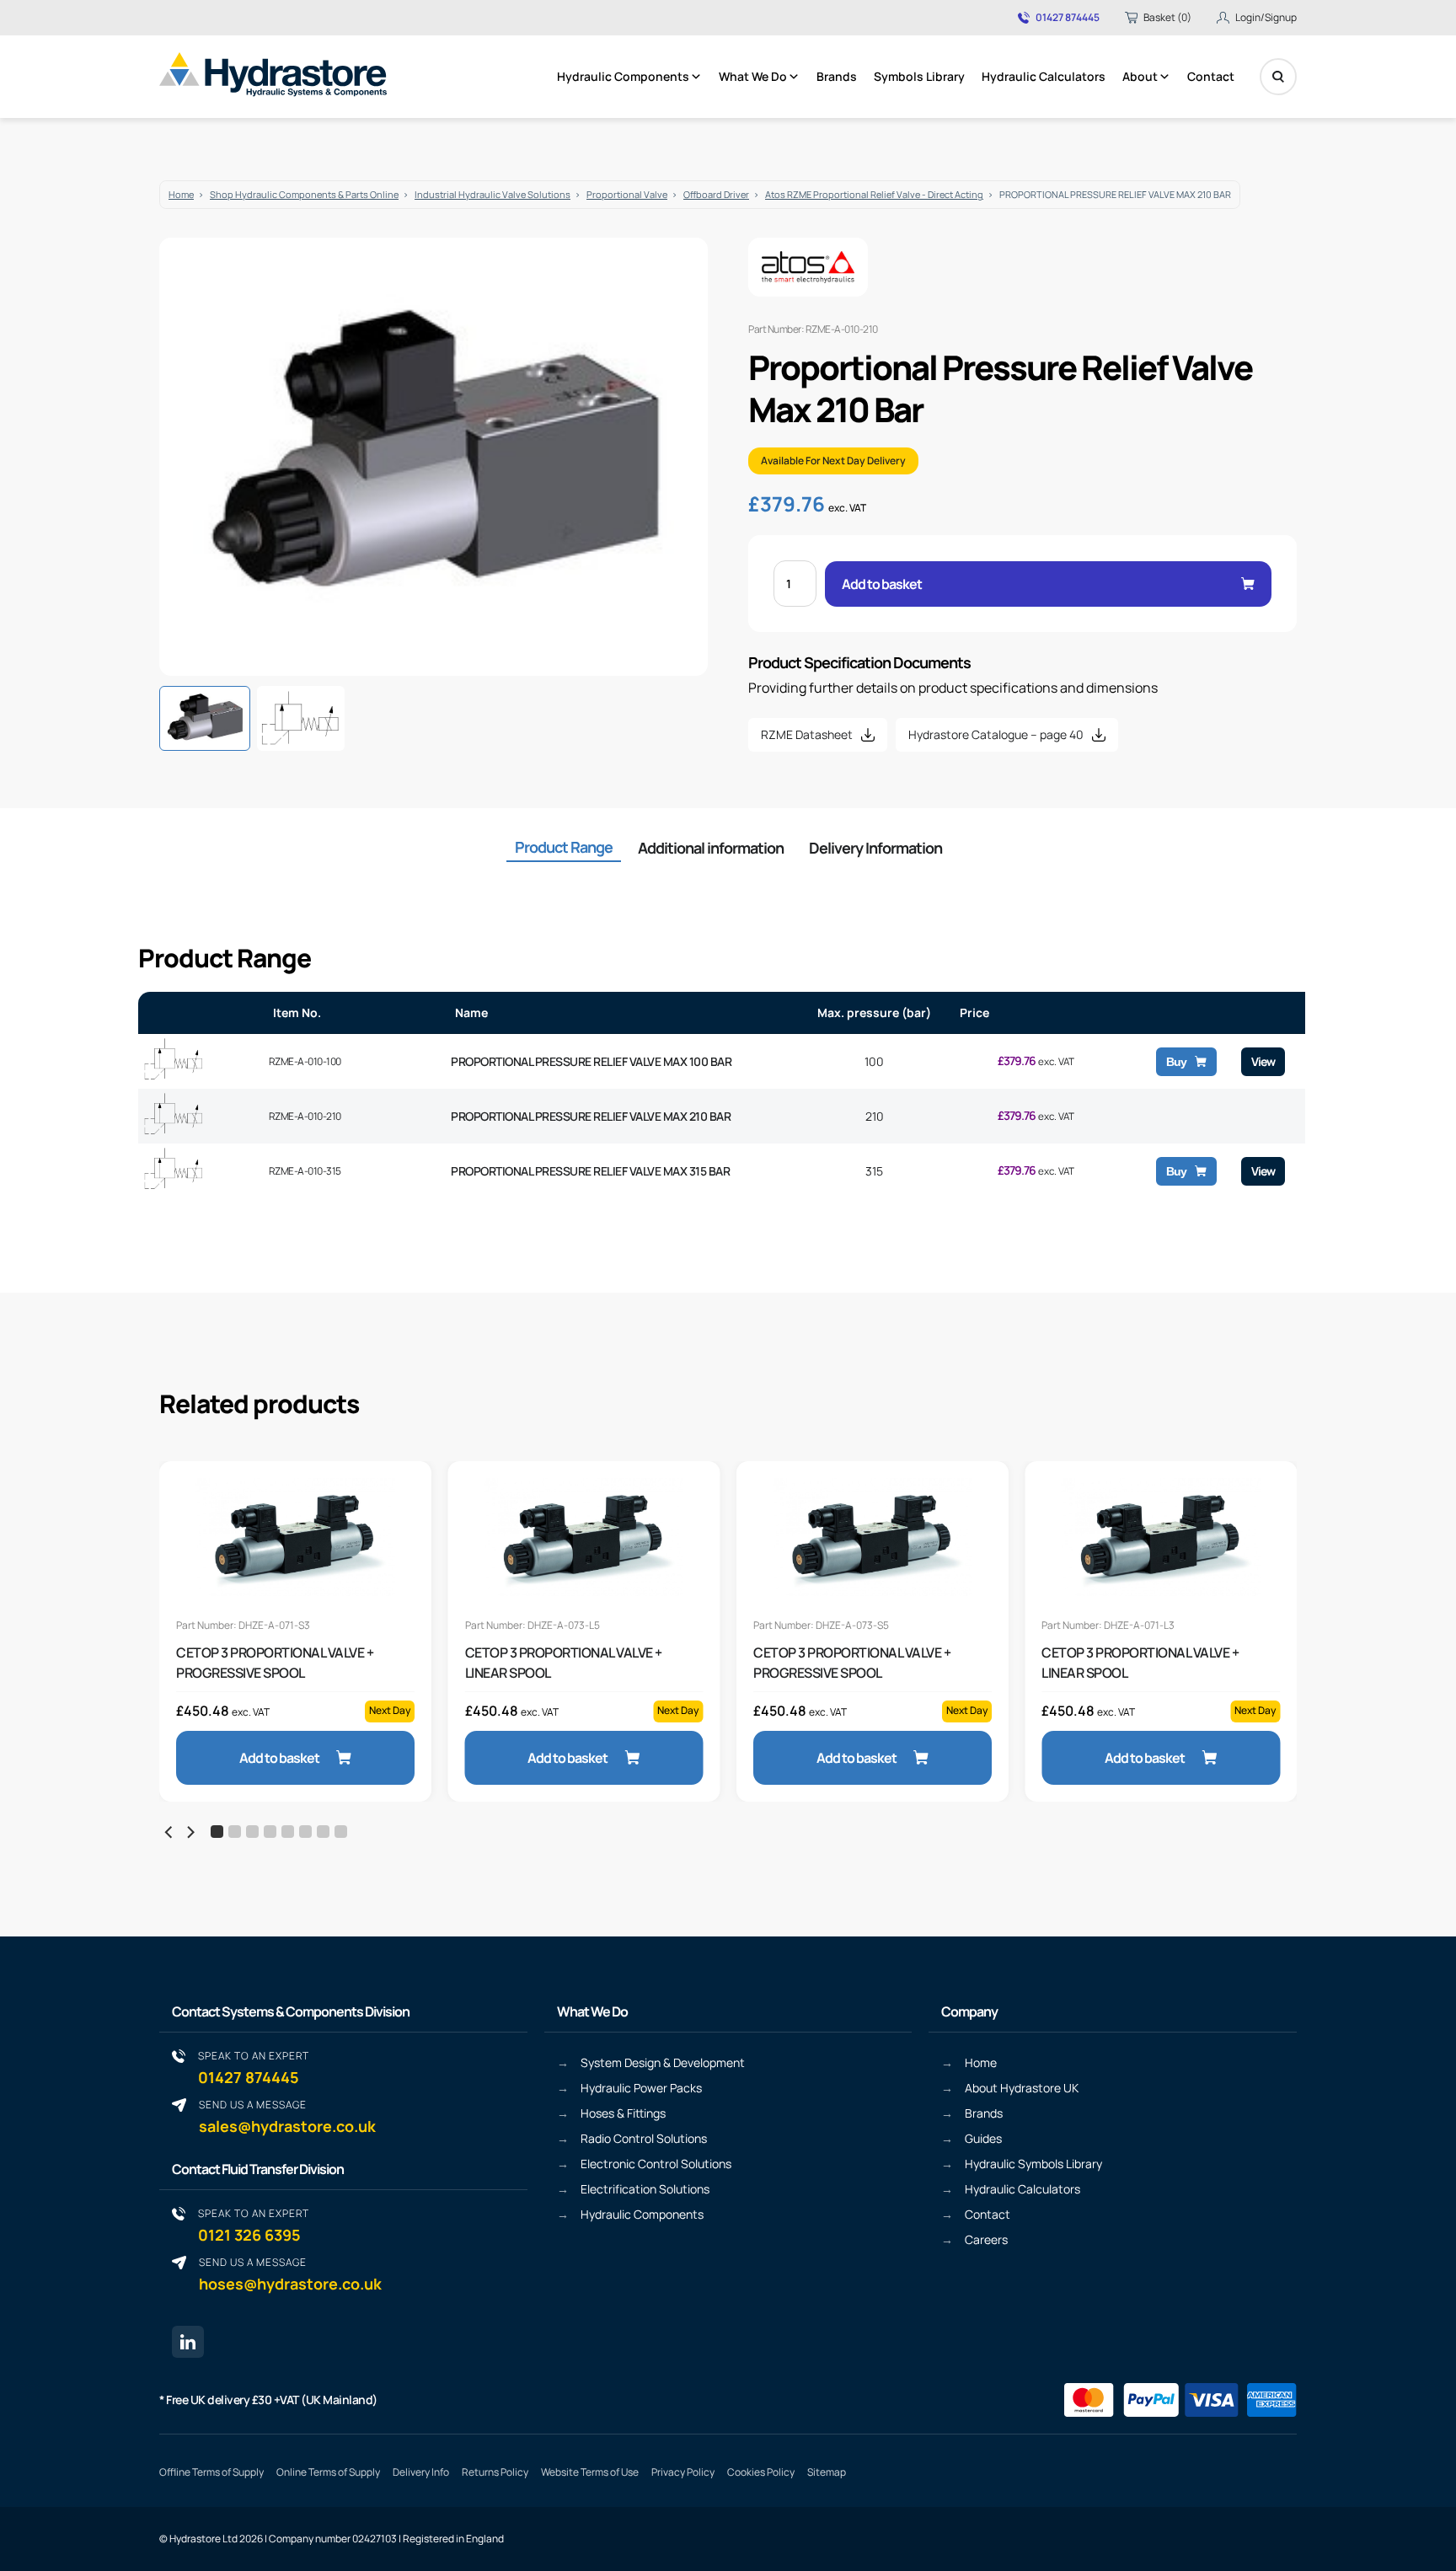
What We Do (753, 76)
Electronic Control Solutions (656, 2164)
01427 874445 (1068, 18)
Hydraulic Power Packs (641, 2088)
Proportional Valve (627, 194)
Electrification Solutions (645, 2189)
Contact (1211, 76)
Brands (837, 76)
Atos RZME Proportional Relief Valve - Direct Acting (874, 194)
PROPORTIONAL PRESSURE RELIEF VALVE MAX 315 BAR (590, 1171)
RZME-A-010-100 (305, 1061)
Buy (1176, 1062)
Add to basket (882, 584)
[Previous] (169, 1832)
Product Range (564, 847)
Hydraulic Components (623, 76)
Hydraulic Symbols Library (1033, 2164)
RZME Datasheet (807, 734)
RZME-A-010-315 (305, 1171)
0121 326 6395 (254, 2225)
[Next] (190, 1832)
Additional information (711, 848)
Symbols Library (919, 76)
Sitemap (827, 2472)
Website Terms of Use (590, 2472)
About (1140, 76)
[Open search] (1278, 77)
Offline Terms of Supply (211, 2472)
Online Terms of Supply (328, 2472)
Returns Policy (495, 2472)
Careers (986, 2239)
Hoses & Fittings (623, 2113)
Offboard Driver (716, 194)
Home (181, 194)
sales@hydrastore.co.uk (287, 2116)
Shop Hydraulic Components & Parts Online (304, 194)
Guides (983, 2138)
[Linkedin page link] (188, 2342)
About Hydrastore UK (1022, 2088)
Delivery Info (421, 2472)
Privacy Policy (683, 2472)
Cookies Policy (761, 2472)
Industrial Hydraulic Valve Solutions (492, 194)
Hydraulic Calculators (1044, 76)
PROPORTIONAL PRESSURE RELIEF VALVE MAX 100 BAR (591, 1061)
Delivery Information (875, 848)
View (1263, 1061)
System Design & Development (663, 2062)
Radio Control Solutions (644, 2138)
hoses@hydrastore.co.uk (290, 2274)
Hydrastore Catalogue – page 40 (996, 734)
